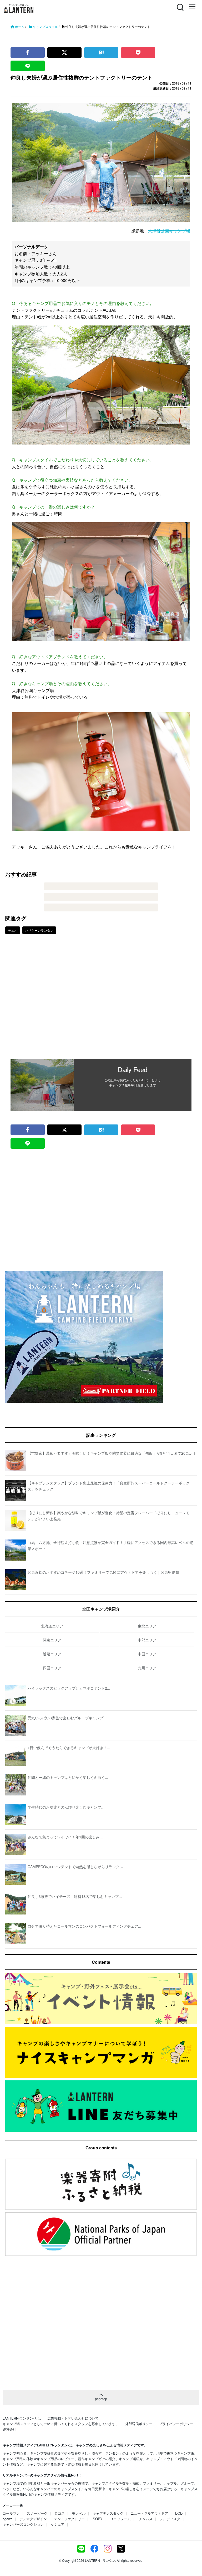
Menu (192, 4)
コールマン (11, 2513)
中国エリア (147, 1654)
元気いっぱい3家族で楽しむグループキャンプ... (67, 1718)
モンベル (79, 2513)
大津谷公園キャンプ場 (169, 231)
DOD (179, 2513)
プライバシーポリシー (176, 2424)
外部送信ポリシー (139, 2424)
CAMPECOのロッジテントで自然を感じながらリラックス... (77, 1867)
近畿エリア (52, 1654)
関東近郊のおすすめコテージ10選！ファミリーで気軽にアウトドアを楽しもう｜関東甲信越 (103, 1572)
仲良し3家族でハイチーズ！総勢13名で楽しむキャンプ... (75, 1896)
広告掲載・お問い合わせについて (73, 2418)
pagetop (101, 2399)
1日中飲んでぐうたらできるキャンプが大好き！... (69, 1748)
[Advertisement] (101, 1000)
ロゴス (60, 2513)
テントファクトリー (69, 2519)
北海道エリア (52, 1626)
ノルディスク (170, 2519)
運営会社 (9, 2429)
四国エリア (52, 1668)
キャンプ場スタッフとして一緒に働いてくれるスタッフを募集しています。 (61, 2424)
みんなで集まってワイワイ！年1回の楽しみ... (65, 1837)
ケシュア (58, 2524)
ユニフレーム (120, 2519)
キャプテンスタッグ (108, 2513)
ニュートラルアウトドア (149, 2513)
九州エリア (147, 1668)
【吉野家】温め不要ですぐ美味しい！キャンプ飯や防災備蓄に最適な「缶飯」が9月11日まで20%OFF (112, 1453)
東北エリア (147, 1626)
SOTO (97, 2519)
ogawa (7, 2519)
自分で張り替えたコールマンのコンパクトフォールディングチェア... (84, 1926)
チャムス (146, 2519)
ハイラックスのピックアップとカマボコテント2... (69, 1688)
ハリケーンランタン (39, 930)
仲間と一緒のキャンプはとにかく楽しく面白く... (68, 1777)
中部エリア (147, 1640)
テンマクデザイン (33, 2519)
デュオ (13, 930)
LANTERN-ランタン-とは (22, 2418)
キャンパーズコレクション (23, 2524)
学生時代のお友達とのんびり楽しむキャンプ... (66, 1807)
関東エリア (52, 1640)
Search (180, 4)
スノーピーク (37, 2513)
